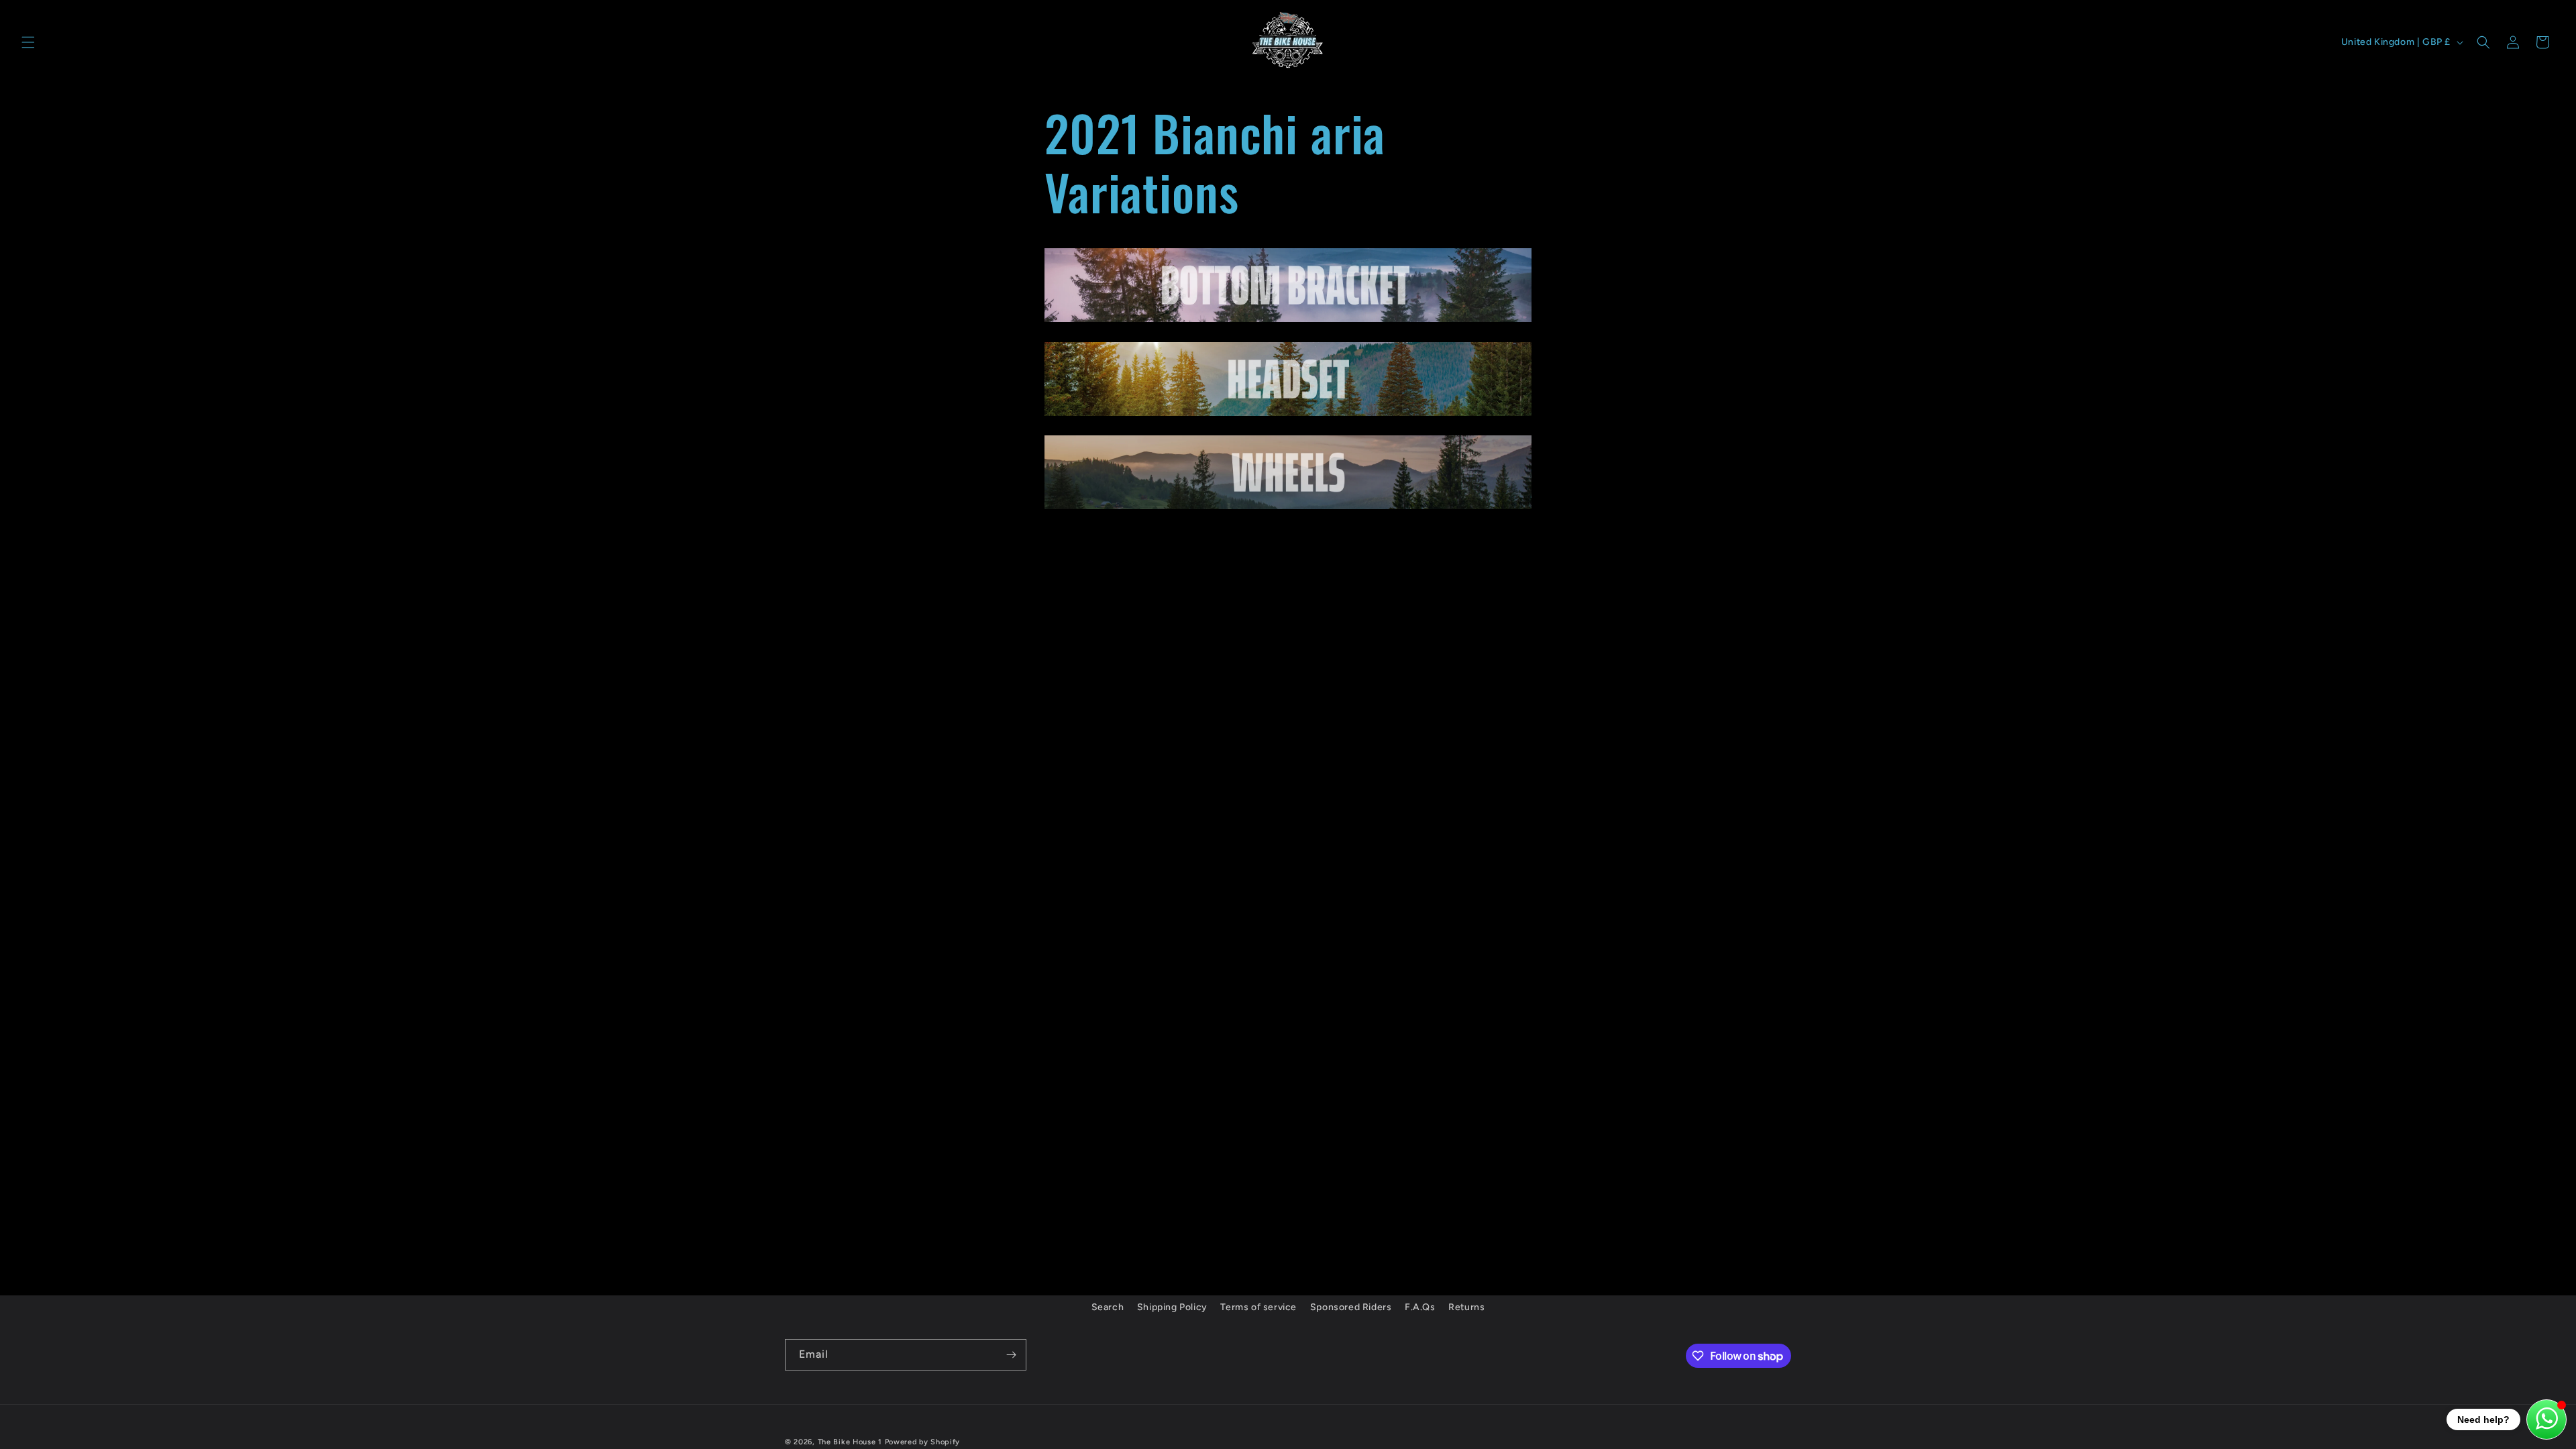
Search (1108, 1307)
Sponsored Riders (1351, 1307)
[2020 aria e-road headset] (1288, 415)
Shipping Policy (1172, 1307)
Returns (1466, 1307)
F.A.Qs (1420, 1307)
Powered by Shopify (923, 1442)
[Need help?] (2546, 1419)
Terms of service (1258, 1307)
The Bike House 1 (850, 1442)
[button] (28, 42)
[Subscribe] (1011, 1355)
